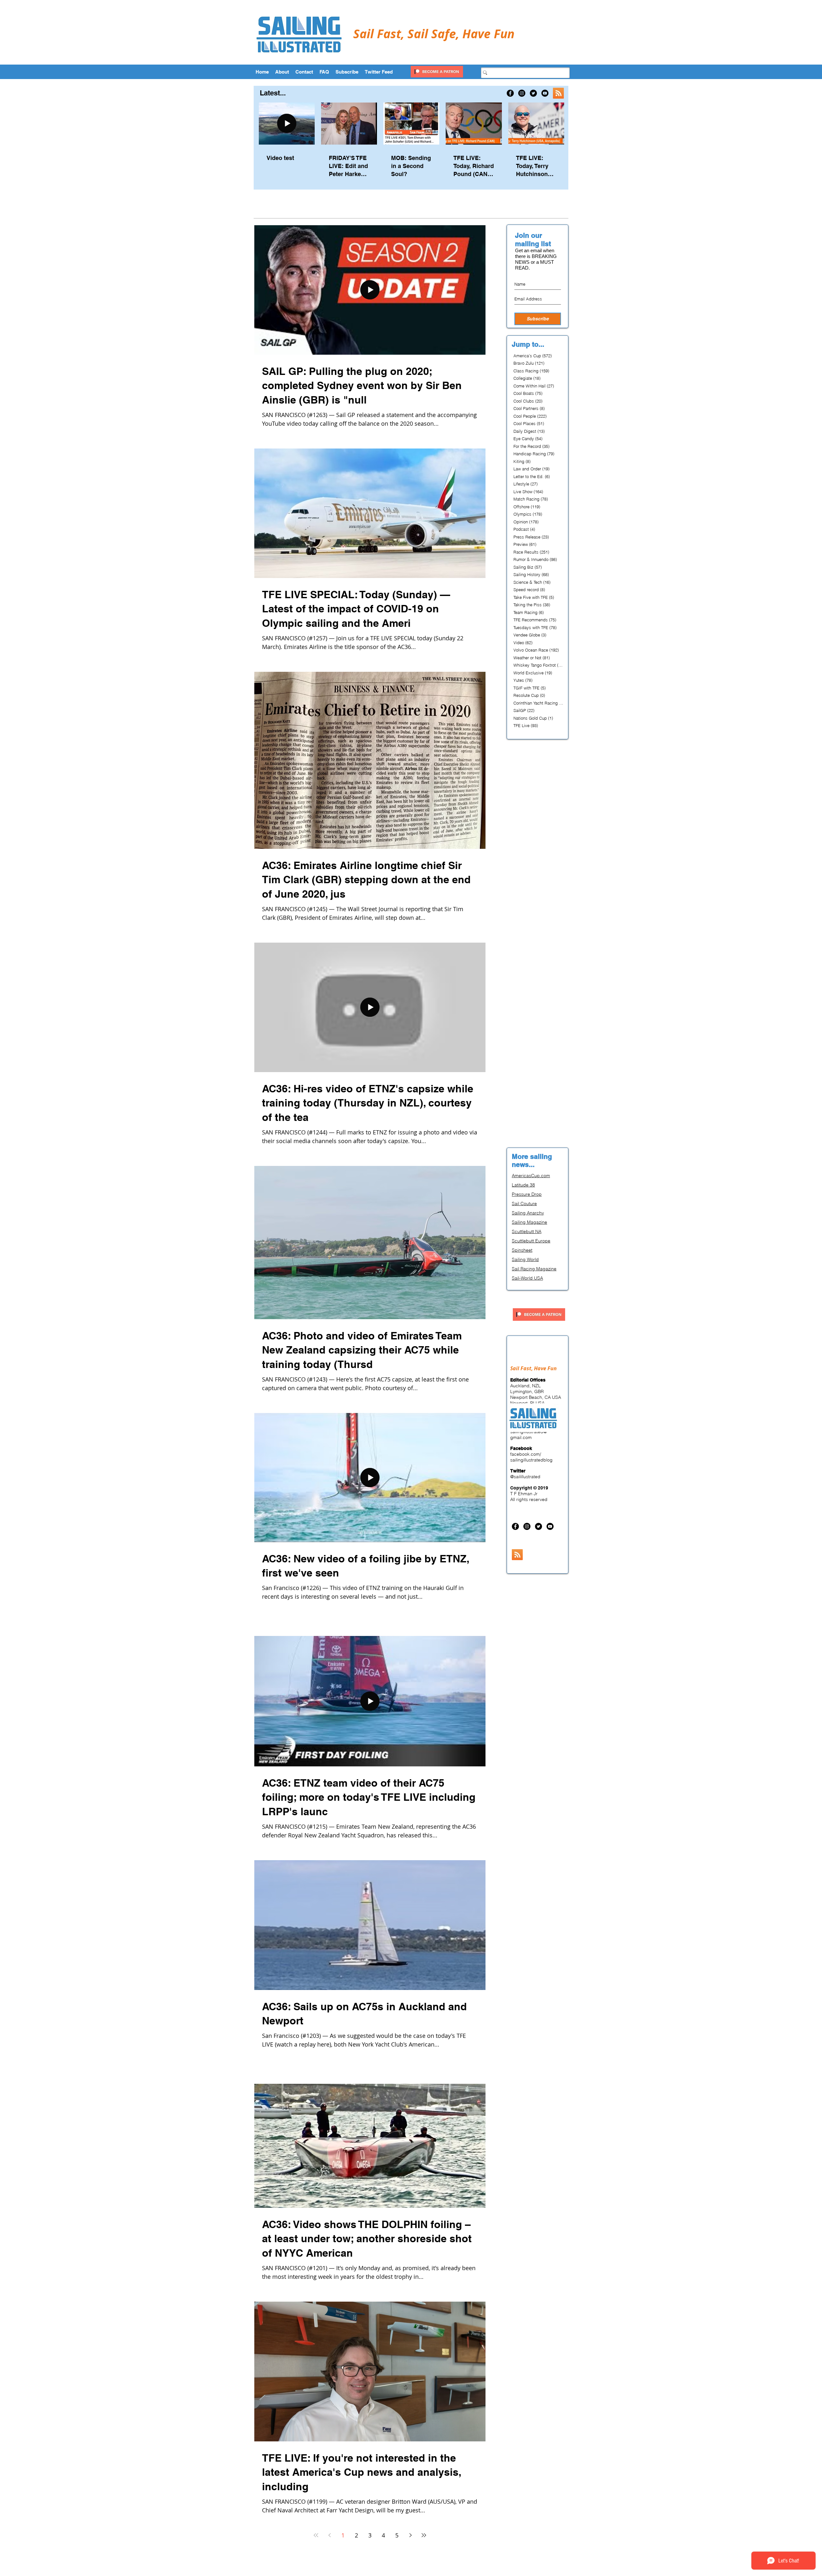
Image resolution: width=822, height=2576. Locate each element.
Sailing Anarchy (528, 1213)
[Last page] (424, 2535)
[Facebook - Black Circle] (510, 93)
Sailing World (525, 1259)
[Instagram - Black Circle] (522, 93)
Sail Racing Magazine (534, 1269)
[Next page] (410, 2535)
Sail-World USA (527, 1278)
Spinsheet (522, 1250)
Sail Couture (524, 1204)
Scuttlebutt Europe (531, 1241)
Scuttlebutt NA (527, 1231)
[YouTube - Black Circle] (545, 93)
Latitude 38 (523, 1185)
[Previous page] (329, 2535)
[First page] (316, 2535)
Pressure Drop (527, 1194)
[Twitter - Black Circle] (533, 93)
